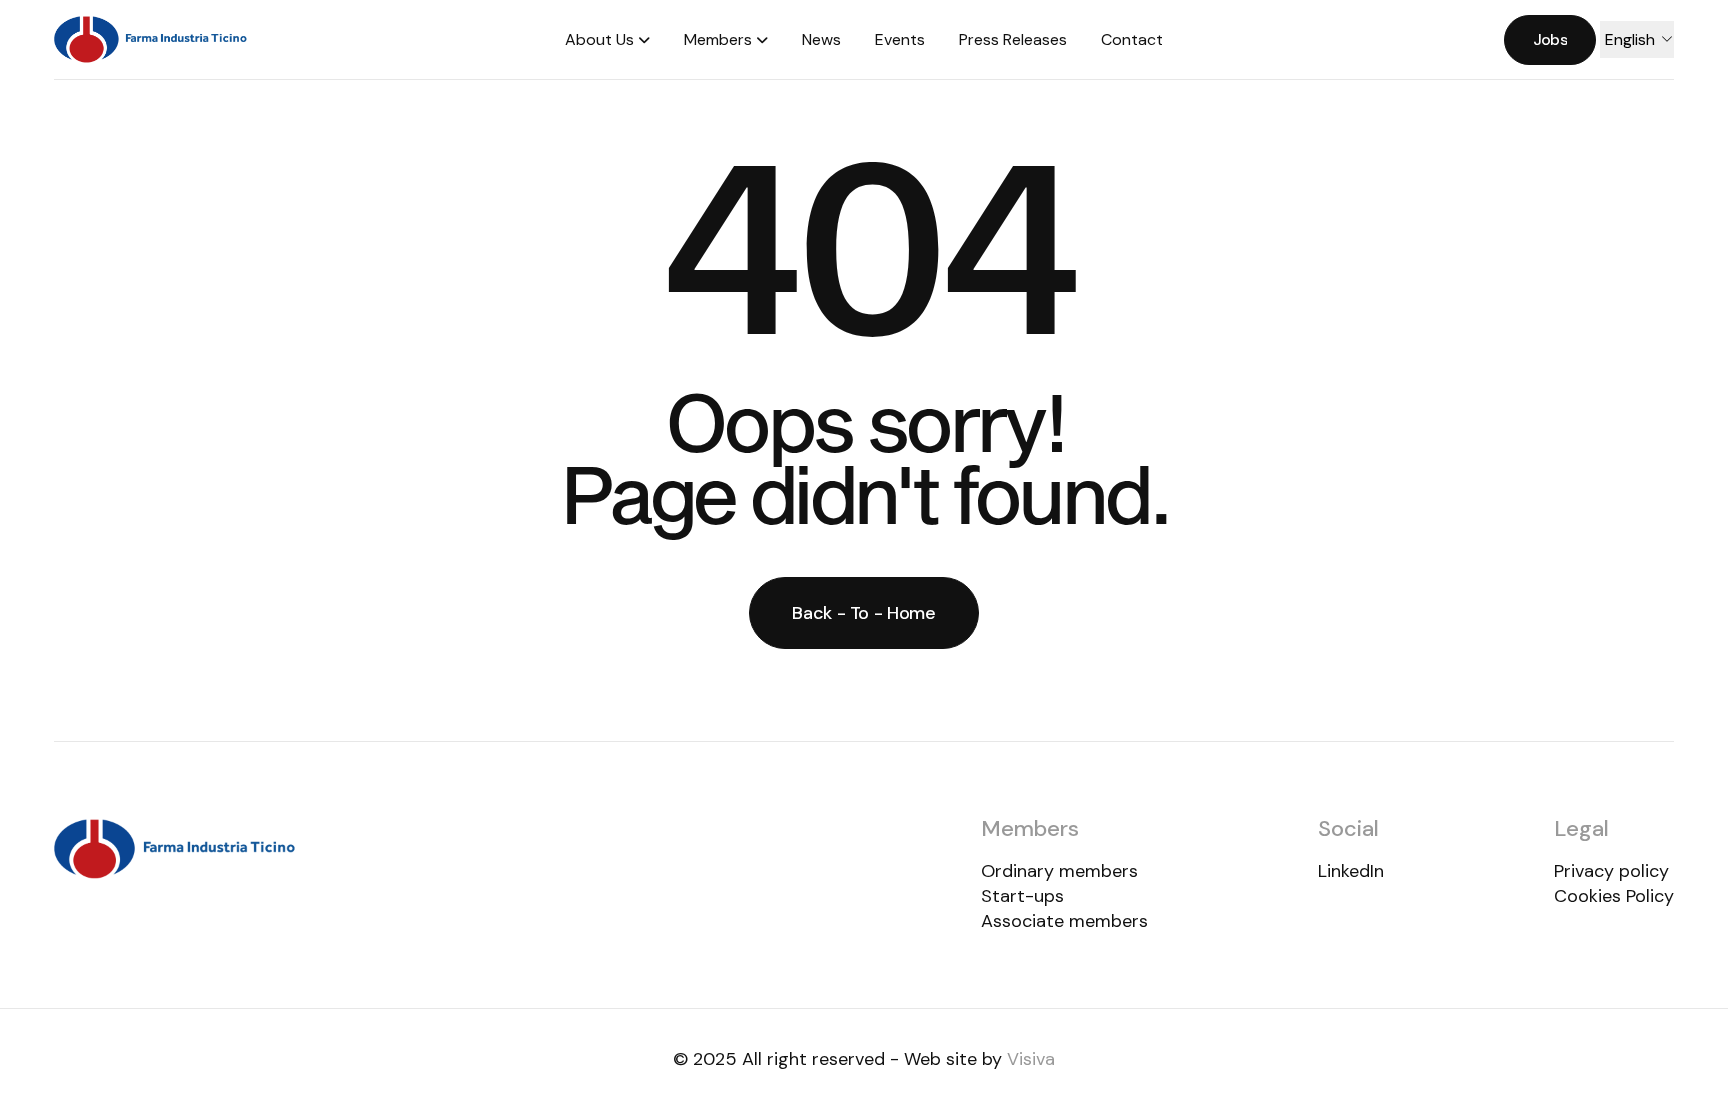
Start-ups (1022, 896)
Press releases (1013, 39)
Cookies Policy (1614, 896)
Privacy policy (1611, 871)
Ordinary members (1059, 871)
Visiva (1031, 1059)
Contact (1132, 39)
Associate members (1064, 921)
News (821, 39)
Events (900, 39)
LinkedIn (1351, 871)
